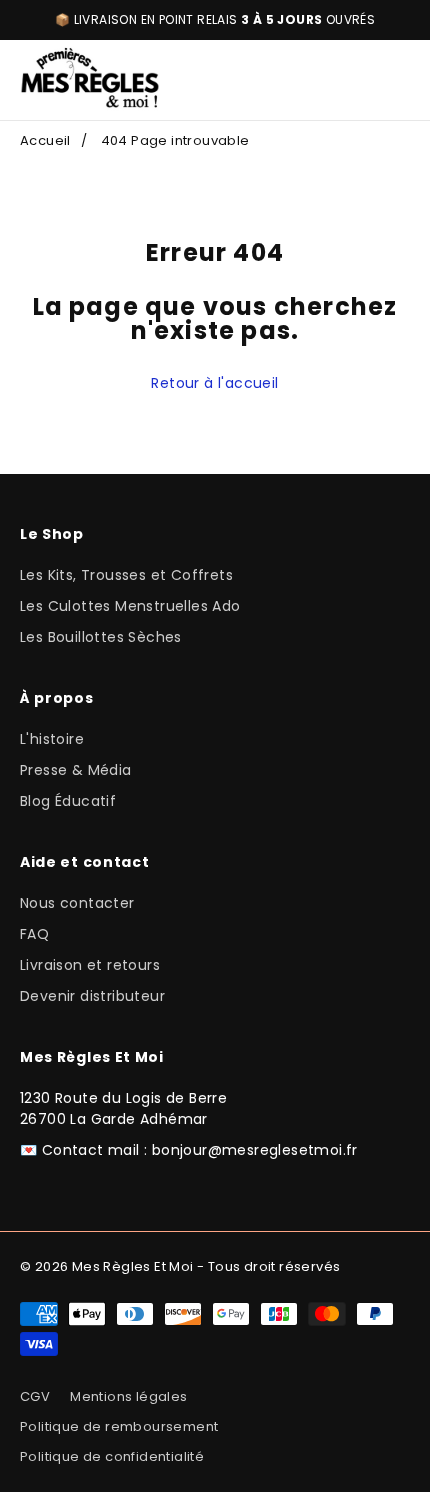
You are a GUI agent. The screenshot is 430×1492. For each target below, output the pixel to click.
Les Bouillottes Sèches (101, 637)
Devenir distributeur (92, 996)
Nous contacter (77, 903)
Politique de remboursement (119, 1426)
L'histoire (52, 739)
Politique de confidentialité (112, 1456)
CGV (35, 1396)
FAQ (34, 934)
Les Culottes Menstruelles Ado (130, 606)
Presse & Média (76, 770)
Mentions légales (128, 1396)
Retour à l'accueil (214, 383)
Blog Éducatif (68, 801)
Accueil (45, 140)
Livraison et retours (90, 965)
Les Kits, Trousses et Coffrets (126, 575)
